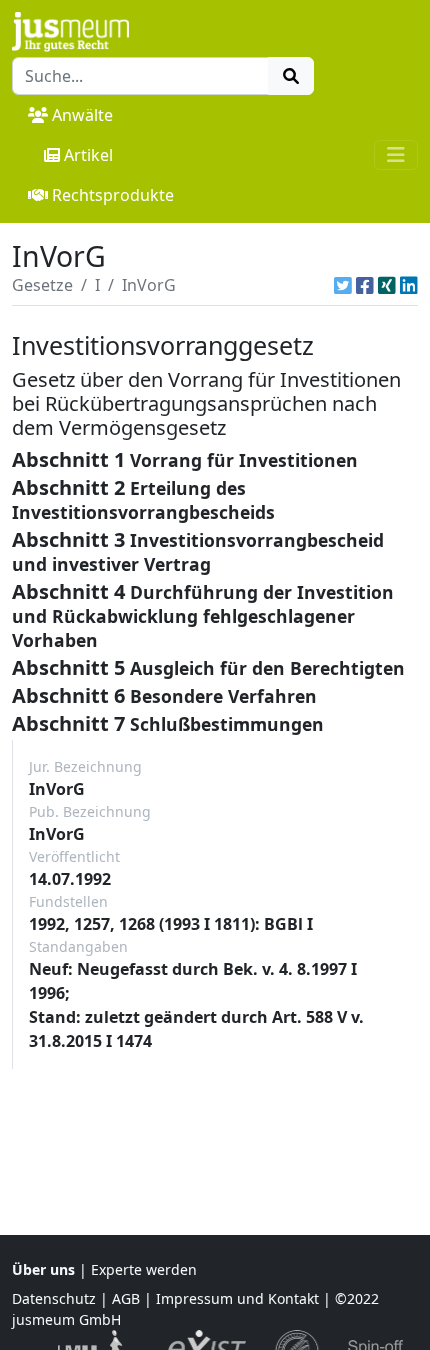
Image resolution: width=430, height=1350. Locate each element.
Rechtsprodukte (113, 195)
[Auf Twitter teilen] (343, 285)
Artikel (88, 155)
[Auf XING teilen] (387, 285)
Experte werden (144, 1269)
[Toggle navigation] (396, 155)
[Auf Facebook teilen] (365, 285)
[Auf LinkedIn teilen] (409, 285)
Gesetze (42, 285)
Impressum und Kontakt (237, 1298)
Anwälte (82, 115)
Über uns (43, 1269)
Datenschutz (54, 1298)
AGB (126, 1298)
